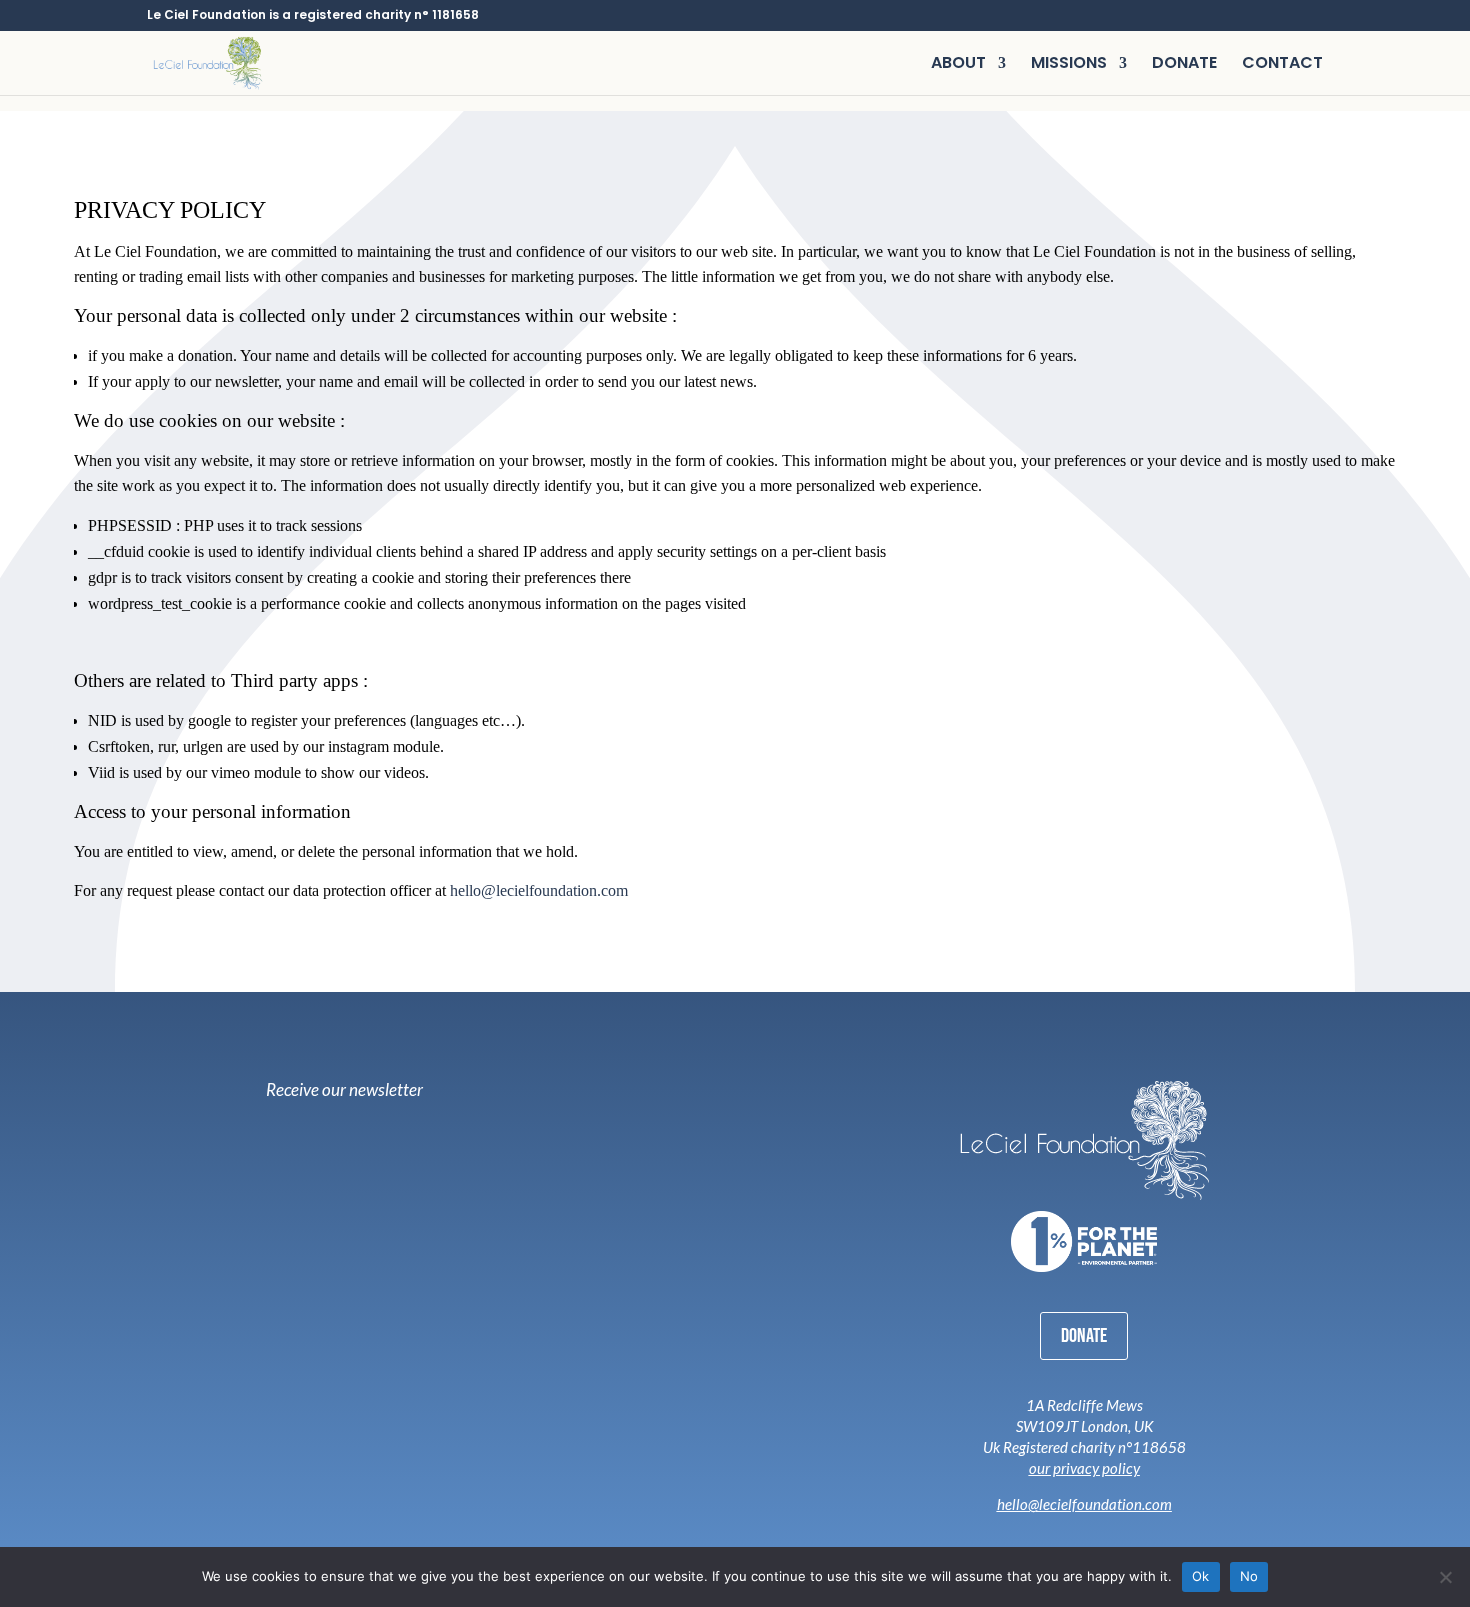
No (1249, 1576)
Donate (1084, 1336)
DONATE (1184, 65)
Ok (1201, 1576)
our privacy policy (1084, 1468)
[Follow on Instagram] (1035, 1535)
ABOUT (958, 65)
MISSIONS (1069, 65)
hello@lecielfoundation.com (539, 890)
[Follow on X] (1091, 1535)
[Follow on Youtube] (1121, 1535)
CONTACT (1282, 65)
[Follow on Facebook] (1063, 1535)
